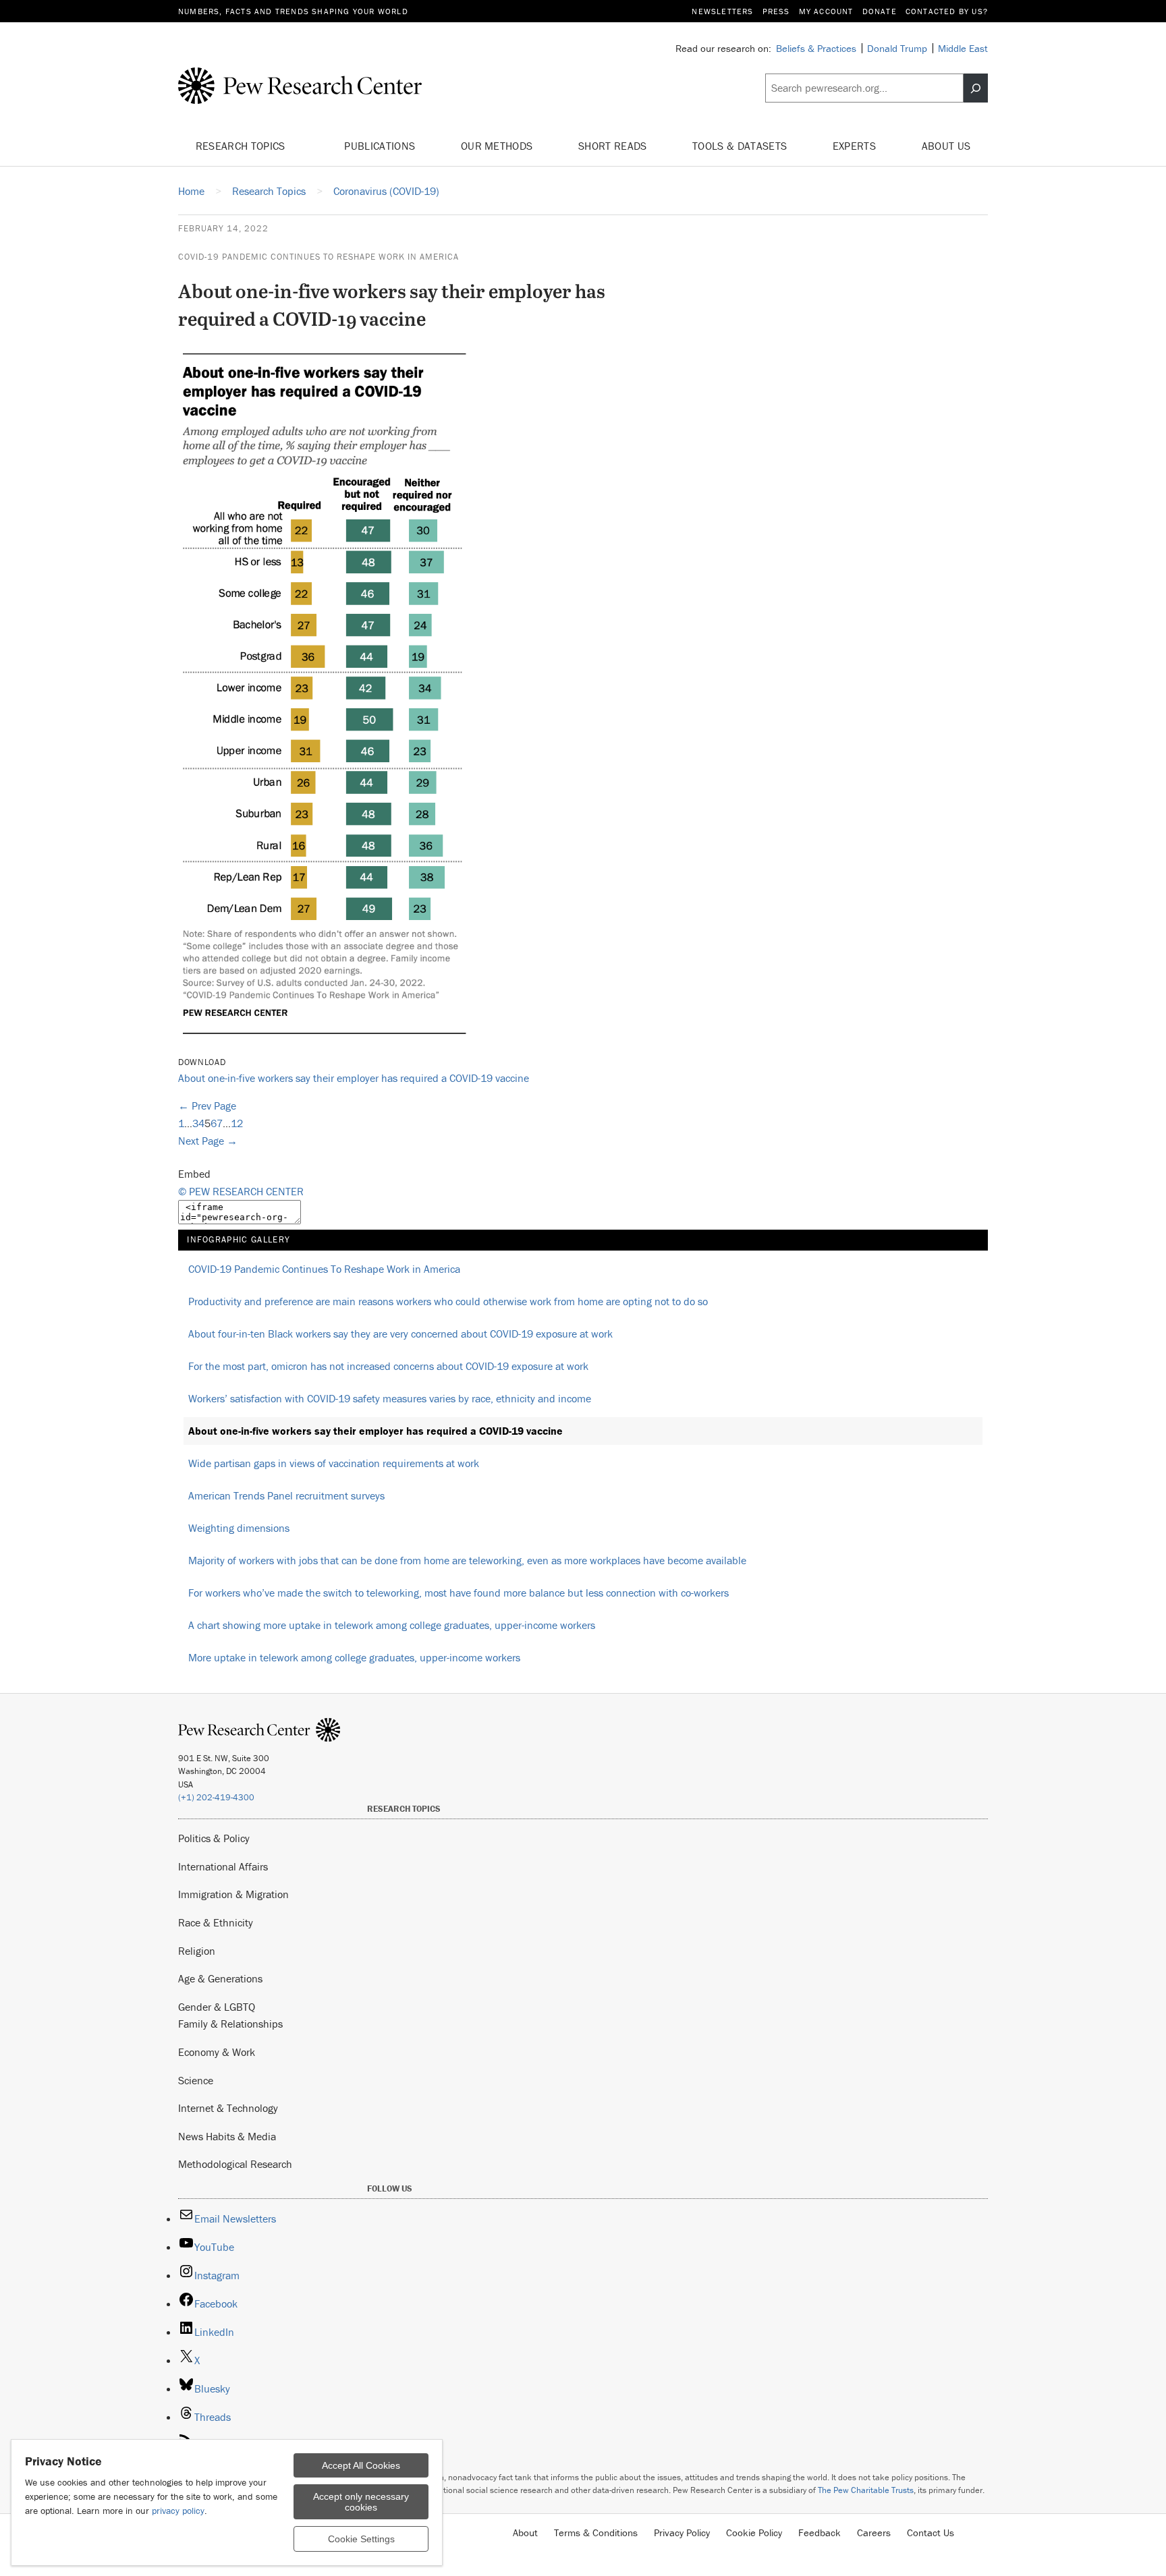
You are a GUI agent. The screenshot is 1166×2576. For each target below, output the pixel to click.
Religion (197, 1951)
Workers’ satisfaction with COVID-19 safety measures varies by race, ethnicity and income (390, 1398)
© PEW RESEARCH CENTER (241, 1191)
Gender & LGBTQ (217, 2007)
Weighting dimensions (239, 1528)
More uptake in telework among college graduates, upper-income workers (354, 1657)
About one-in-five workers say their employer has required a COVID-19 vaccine (354, 1078)
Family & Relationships (230, 2024)
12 (237, 1123)
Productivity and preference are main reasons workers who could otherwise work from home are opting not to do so (448, 1301)
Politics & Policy (214, 1838)
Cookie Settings (361, 2539)
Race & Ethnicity (216, 1922)
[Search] (976, 88)
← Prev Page (207, 1106)
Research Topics (242, 146)
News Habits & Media (227, 2136)
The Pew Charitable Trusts (866, 2490)
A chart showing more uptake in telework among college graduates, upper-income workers (392, 1625)
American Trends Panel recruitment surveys (286, 1495)
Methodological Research (235, 2164)
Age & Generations (220, 1978)
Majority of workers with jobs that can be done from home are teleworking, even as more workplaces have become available (467, 1560)
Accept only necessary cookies (361, 2502)
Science (196, 2080)
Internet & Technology (228, 2108)
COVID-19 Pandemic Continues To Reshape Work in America (318, 257)
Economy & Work (217, 2052)
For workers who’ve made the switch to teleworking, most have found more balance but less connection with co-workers (459, 1593)
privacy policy (178, 2511)
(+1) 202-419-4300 (216, 1797)
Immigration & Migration (233, 1894)
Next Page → (208, 1141)
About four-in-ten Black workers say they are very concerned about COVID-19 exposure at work (400, 1334)
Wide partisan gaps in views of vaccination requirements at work (334, 1463)
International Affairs (223, 1866)
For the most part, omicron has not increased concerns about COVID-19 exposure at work (388, 1366)
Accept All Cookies (361, 2465)
